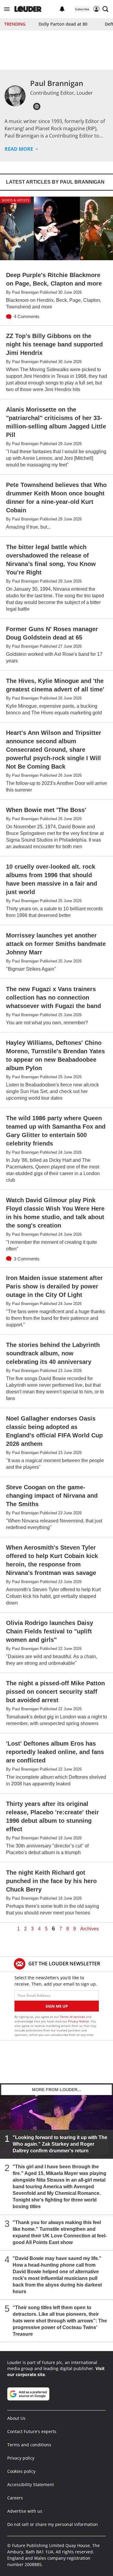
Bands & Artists (16, 200)
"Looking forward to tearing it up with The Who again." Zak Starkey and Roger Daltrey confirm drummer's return (60, 2144)
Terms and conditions (29, 2445)
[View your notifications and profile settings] (62, 9)
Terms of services (73, 2017)
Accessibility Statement (31, 2484)
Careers (15, 2498)
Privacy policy (21, 2458)
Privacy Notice (78, 2021)
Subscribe (82, 9)
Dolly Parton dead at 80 (63, 24)
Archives (89, 1929)
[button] (7, 9)
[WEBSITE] (37, 106)
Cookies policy (21, 2471)
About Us (16, 2418)
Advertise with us (25, 2511)
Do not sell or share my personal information (53, 2524)
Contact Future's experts (32, 2431)
